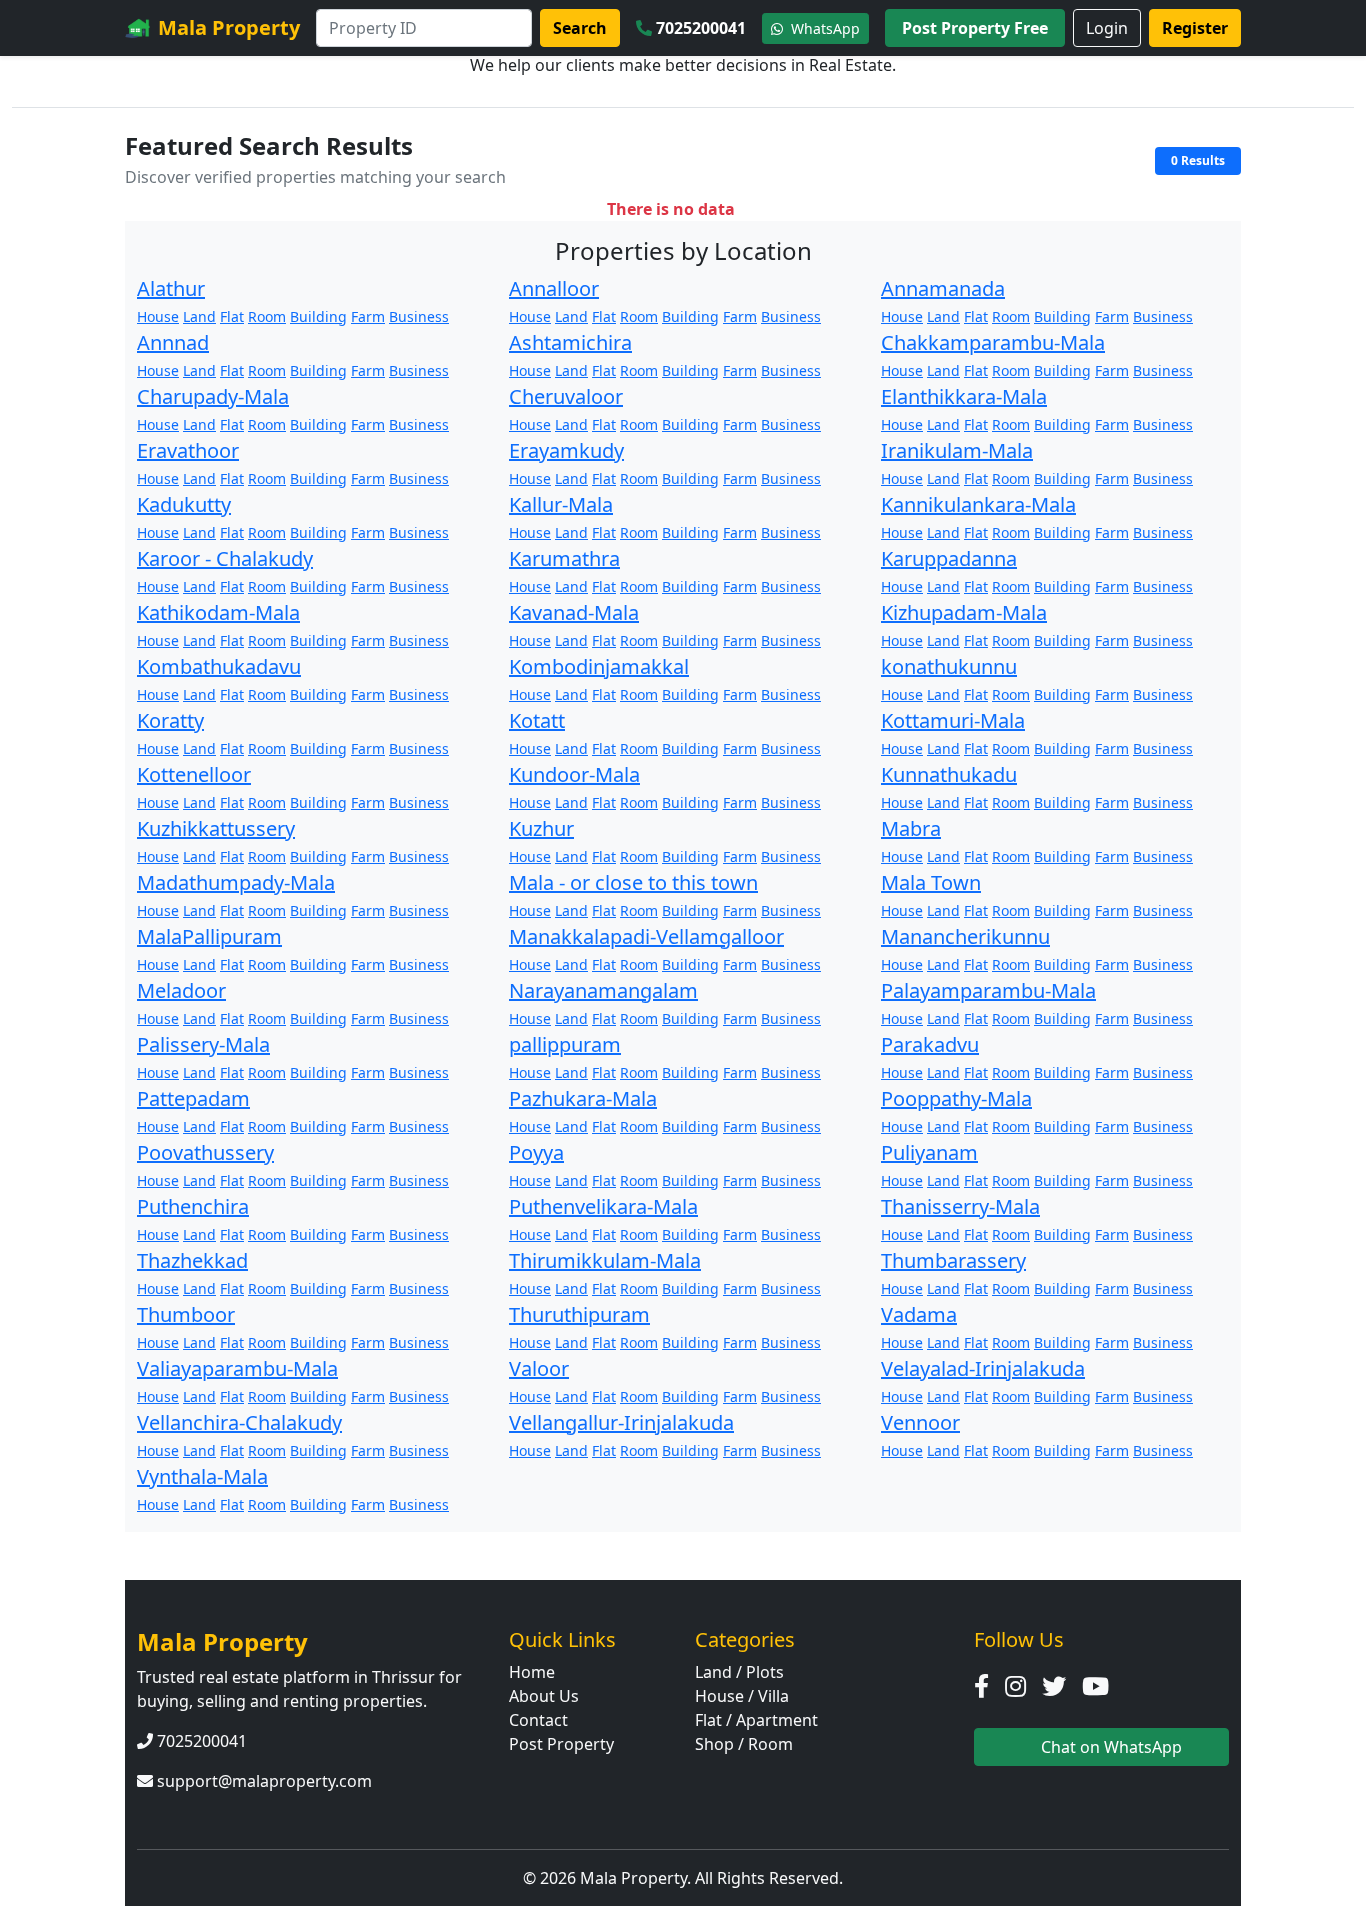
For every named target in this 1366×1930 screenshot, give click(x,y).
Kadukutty (184, 504)
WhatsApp (823, 28)
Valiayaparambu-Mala (237, 1368)
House (158, 316)
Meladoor (181, 990)
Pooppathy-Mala (956, 1098)
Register (1195, 28)
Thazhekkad (192, 1260)
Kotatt (537, 720)
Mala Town (931, 882)
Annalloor (554, 288)
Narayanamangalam (603, 990)
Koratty (170, 720)
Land (199, 316)
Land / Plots (739, 1672)
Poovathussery (205, 1152)
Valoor (539, 1368)
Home (532, 1672)
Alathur (171, 288)
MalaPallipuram (209, 936)
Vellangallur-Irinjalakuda (621, 1422)
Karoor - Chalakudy (225, 558)
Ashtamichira (570, 342)
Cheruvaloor (566, 396)
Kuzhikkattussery (216, 828)
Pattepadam (193, 1098)
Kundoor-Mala (574, 774)
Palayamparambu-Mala (988, 990)
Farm (368, 316)
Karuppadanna (949, 558)
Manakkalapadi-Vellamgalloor (646, 936)
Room (267, 316)
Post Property (561, 1744)
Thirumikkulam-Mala (605, 1260)
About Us (544, 1696)
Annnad (173, 342)
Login (1107, 28)
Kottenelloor (194, 774)
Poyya (536, 1152)
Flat (232, 316)
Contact (538, 1720)
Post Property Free (975, 28)
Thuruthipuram (579, 1314)
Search (580, 28)
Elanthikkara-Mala (964, 396)
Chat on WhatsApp (1109, 1747)
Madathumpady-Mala (236, 882)
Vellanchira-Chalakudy (239, 1422)
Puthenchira (193, 1206)
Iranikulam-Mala (957, 450)
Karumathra (564, 558)
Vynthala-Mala (202, 1476)
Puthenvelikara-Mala (603, 1206)
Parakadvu (930, 1044)
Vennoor (920, 1422)
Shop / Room (744, 1744)
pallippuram (565, 1044)
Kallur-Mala (561, 504)
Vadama (919, 1314)
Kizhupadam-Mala (964, 612)
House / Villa (742, 1696)
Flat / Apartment (756, 1720)
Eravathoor (188, 450)
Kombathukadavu (219, 666)
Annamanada (943, 288)
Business (419, 316)
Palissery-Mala (203, 1044)
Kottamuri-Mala (953, 720)
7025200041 (701, 28)
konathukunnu (949, 666)
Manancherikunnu (965, 936)
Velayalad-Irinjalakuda (983, 1368)
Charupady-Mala (213, 396)
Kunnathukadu (949, 774)
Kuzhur (541, 828)
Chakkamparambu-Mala (993, 342)
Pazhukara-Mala (583, 1098)
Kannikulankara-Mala (978, 504)
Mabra (911, 828)
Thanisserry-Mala (960, 1206)
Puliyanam (929, 1152)
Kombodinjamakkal (599, 666)
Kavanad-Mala (574, 612)
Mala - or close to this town (633, 882)
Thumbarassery (953, 1260)
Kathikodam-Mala (218, 612)
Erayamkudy (566, 450)
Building (318, 316)
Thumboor (186, 1314)
